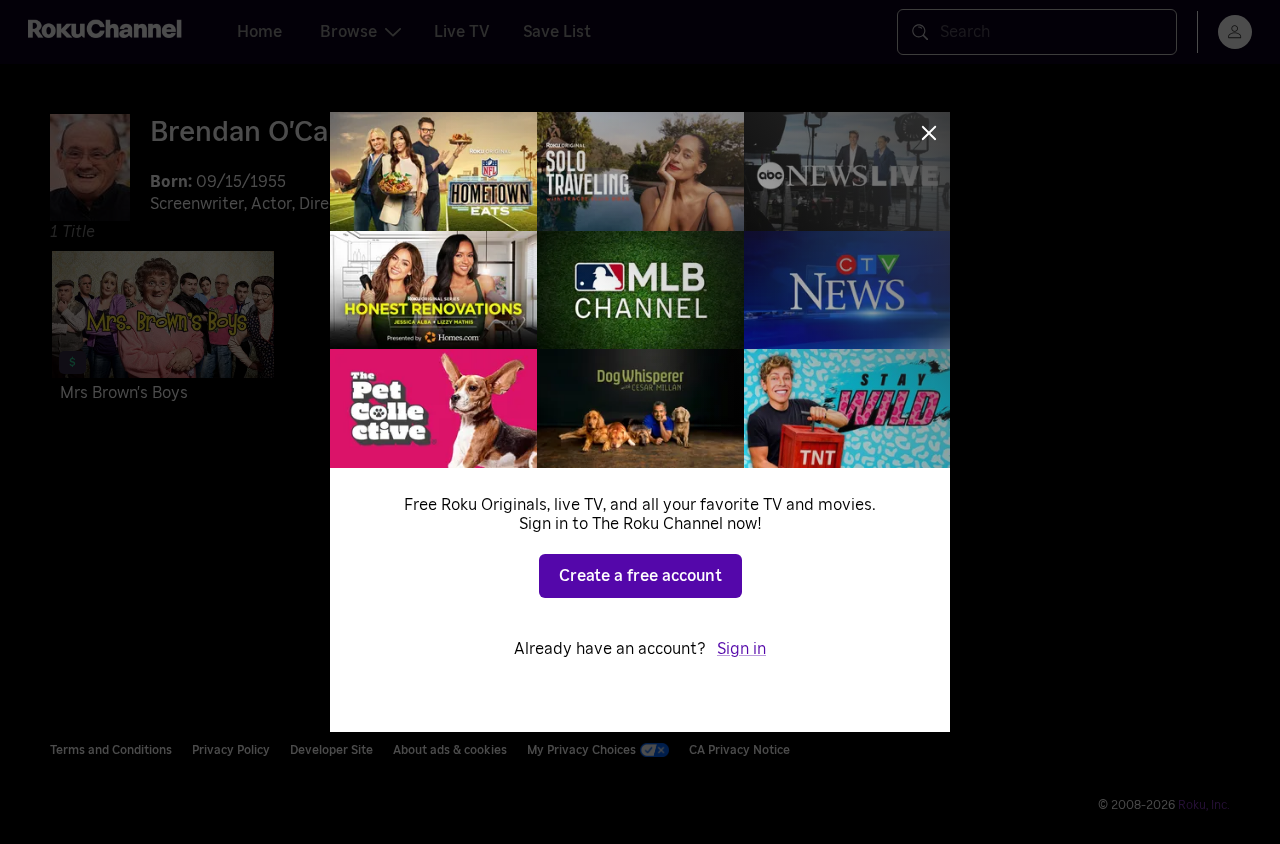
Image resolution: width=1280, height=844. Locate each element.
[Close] (929, 133)
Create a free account (640, 576)
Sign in (741, 649)
